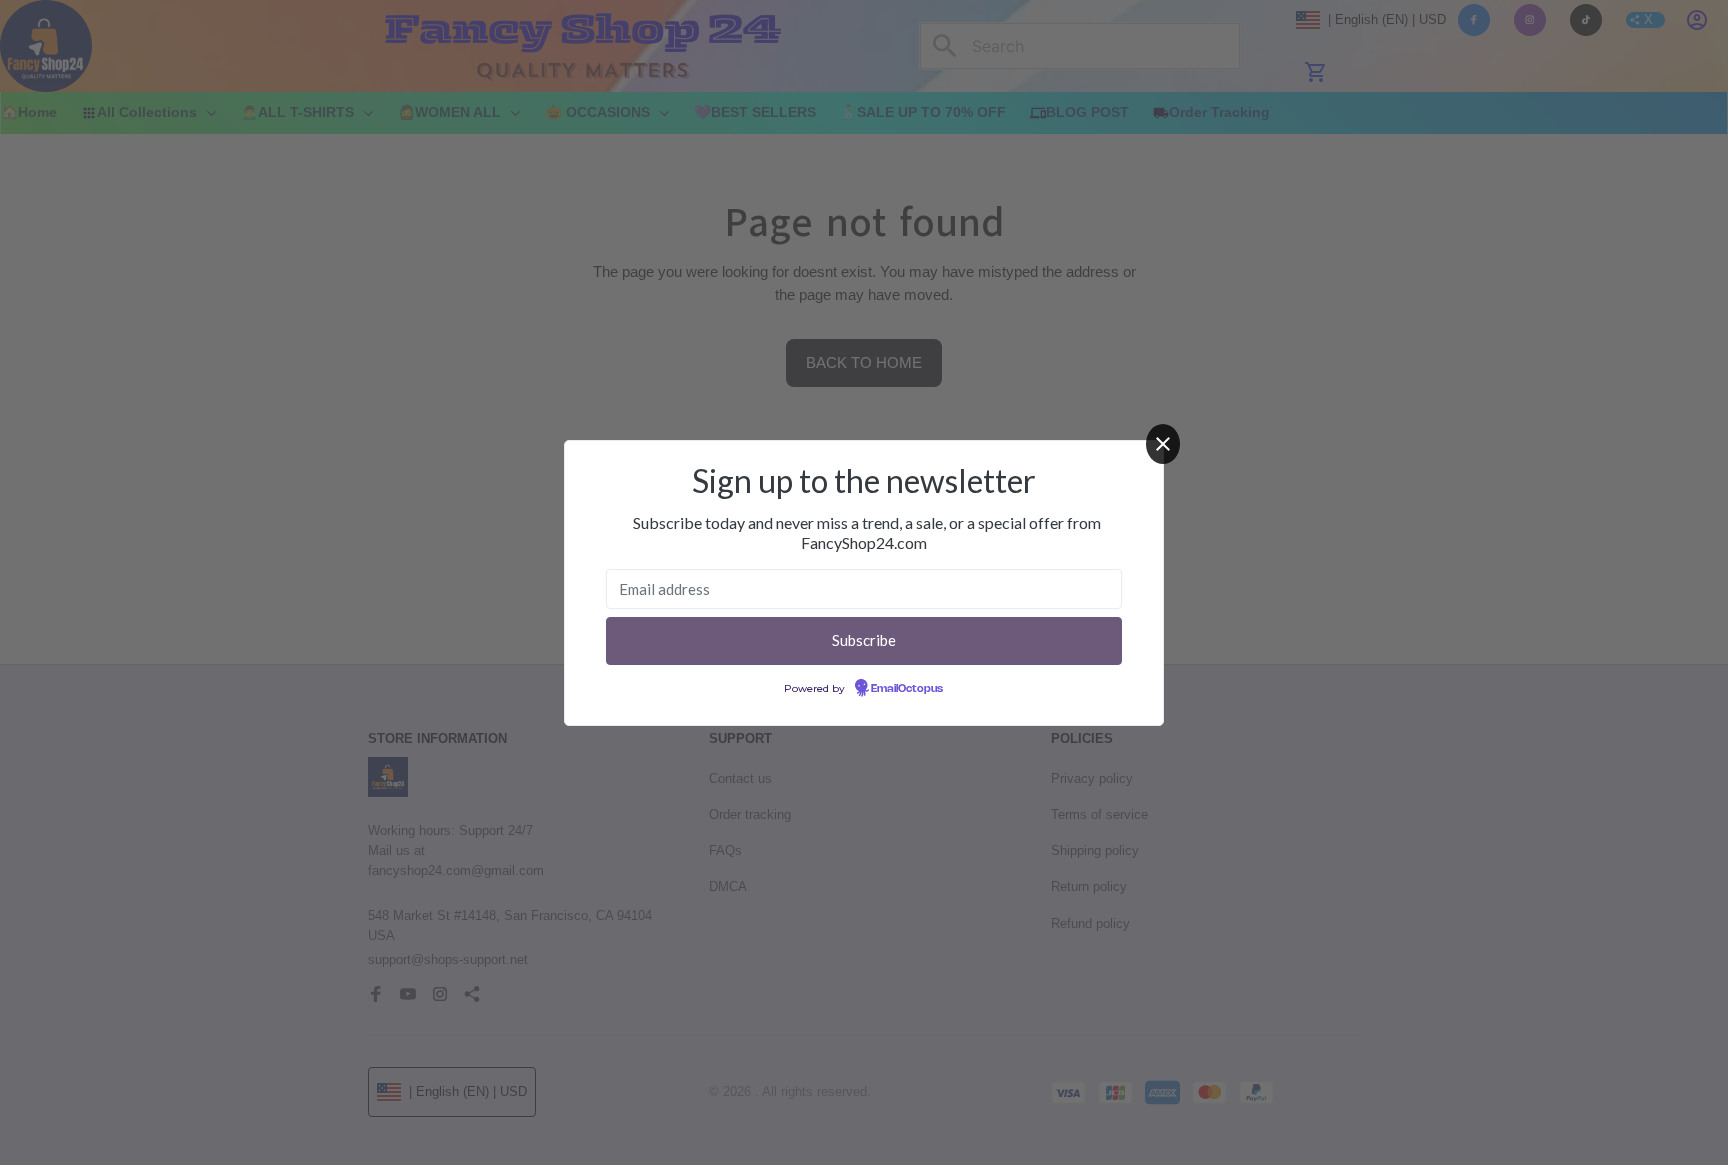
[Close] (1163, 444)
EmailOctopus (907, 689)
